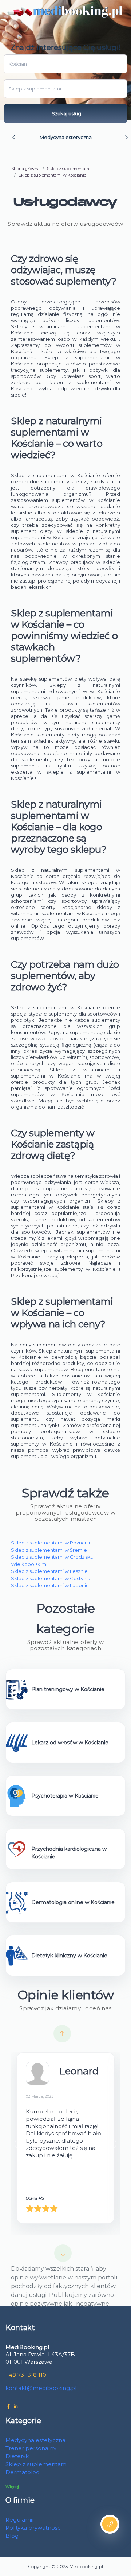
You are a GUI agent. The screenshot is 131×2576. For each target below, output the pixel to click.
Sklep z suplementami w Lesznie (49, 1571)
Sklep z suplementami (69, 169)
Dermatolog (23, 2472)
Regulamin (21, 2520)
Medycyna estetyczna (66, 137)
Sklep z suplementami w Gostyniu (51, 1578)
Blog (12, 2536)
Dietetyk (17, 2456)
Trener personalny (31, 2448)
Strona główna (25, 169)
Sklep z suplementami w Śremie (49, 1550)
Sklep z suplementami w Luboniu (50, 1585)
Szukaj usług (66, 113)
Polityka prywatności (34, 2528)
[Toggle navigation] (16, 27)
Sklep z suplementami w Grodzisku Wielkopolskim (52, 1560)
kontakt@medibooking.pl (41, 2388)
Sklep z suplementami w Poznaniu (51, 1543)
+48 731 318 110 (26, 2375)
